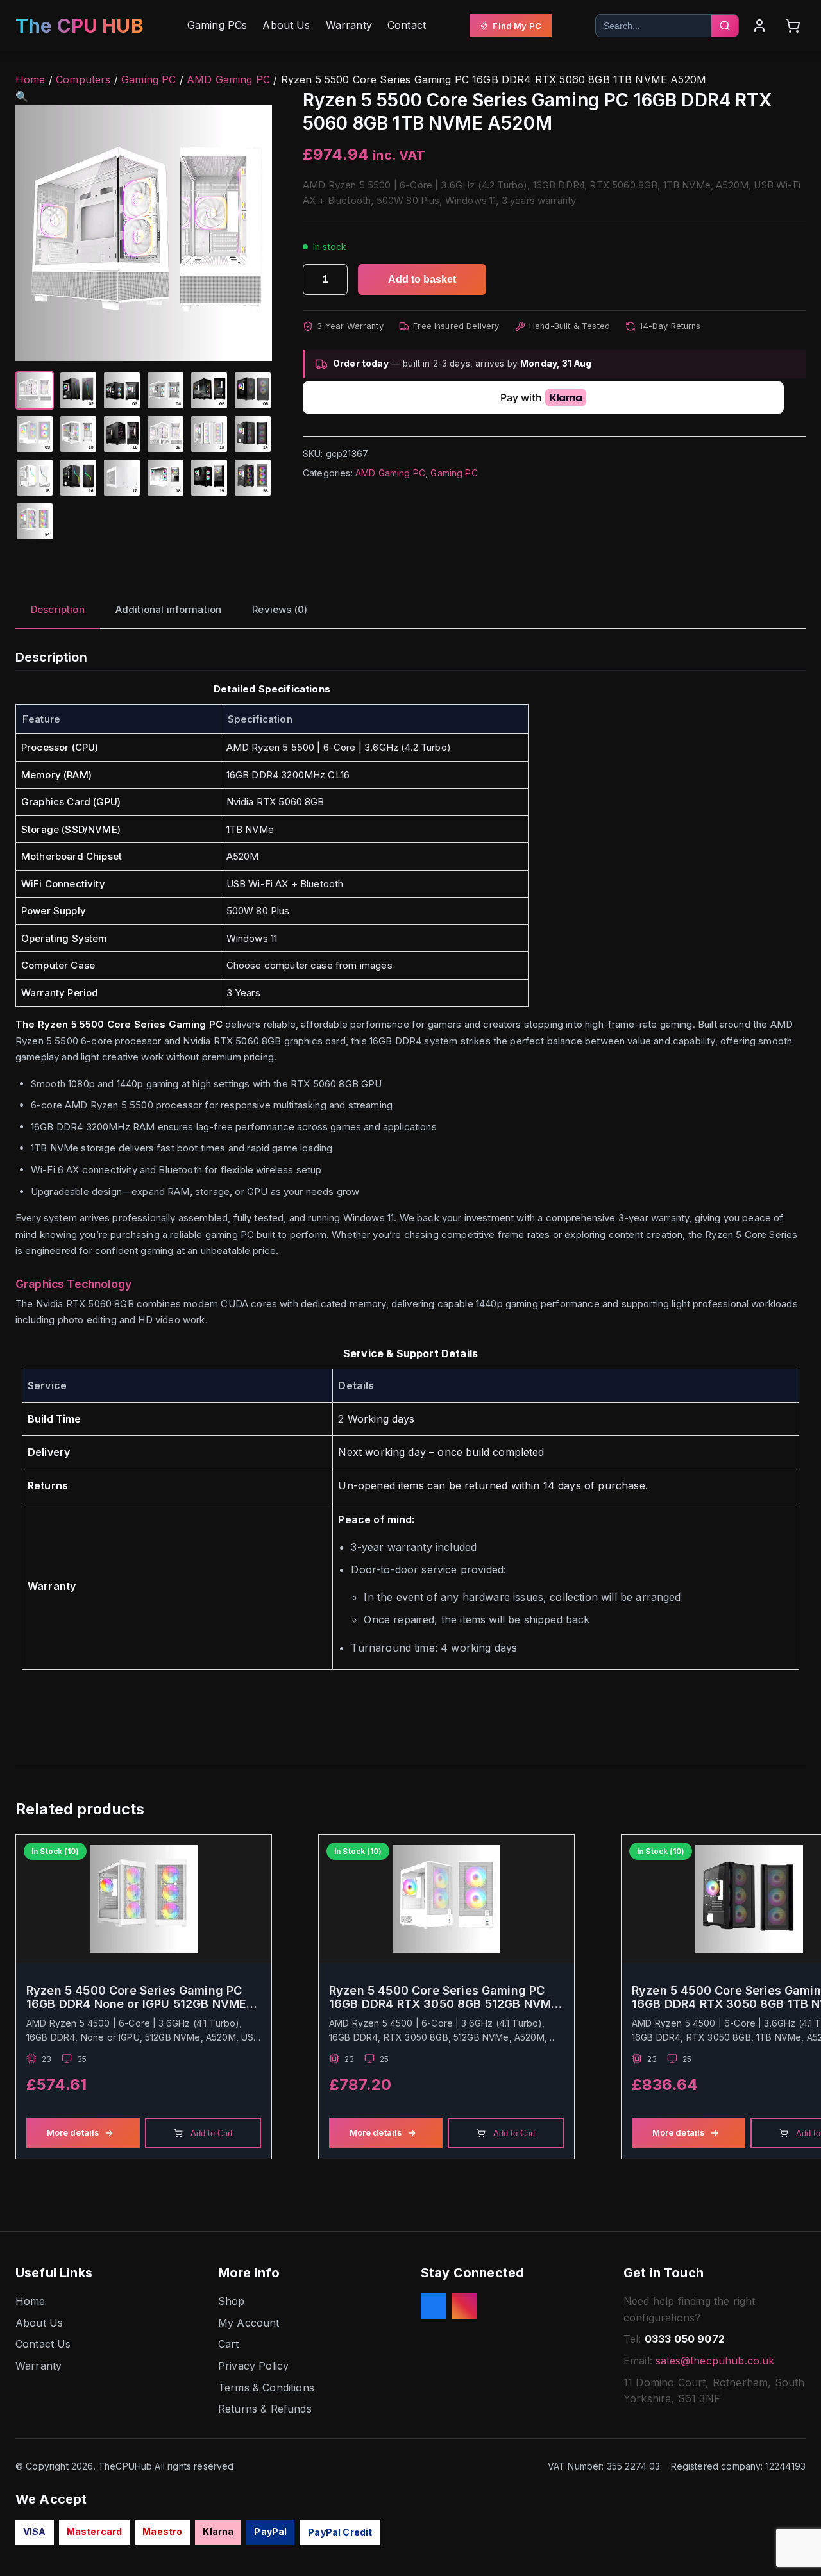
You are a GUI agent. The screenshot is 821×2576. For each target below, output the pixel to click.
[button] (22, 96)
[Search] (725, 26)
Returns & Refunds (265, 2409)
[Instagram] (464, 2306)
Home (30, 79)
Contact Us (43, 2344)
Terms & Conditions (266, 2388)
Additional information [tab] (169, 609)
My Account (249, 2323)
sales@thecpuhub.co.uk (715, 2361)
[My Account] (759, 26)
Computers (83, 79)
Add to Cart (212, 2133)
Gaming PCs (217, 25)
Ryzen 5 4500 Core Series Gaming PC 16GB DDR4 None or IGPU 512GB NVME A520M (136, 1997)
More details (73, 2133)
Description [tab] (58, 609)
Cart (229, 2344)
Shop (232, 2301)
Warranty (349, 25)
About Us (286, 25)
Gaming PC (148, 79)
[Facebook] (434, 2306)
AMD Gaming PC (228, 79)
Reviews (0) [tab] (280, 609)
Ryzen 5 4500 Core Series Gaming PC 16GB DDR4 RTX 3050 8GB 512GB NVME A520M (444, 1997)
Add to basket (422, 279)
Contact (407, 25)
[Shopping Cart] (793, 26)
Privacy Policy (253, 2366)
